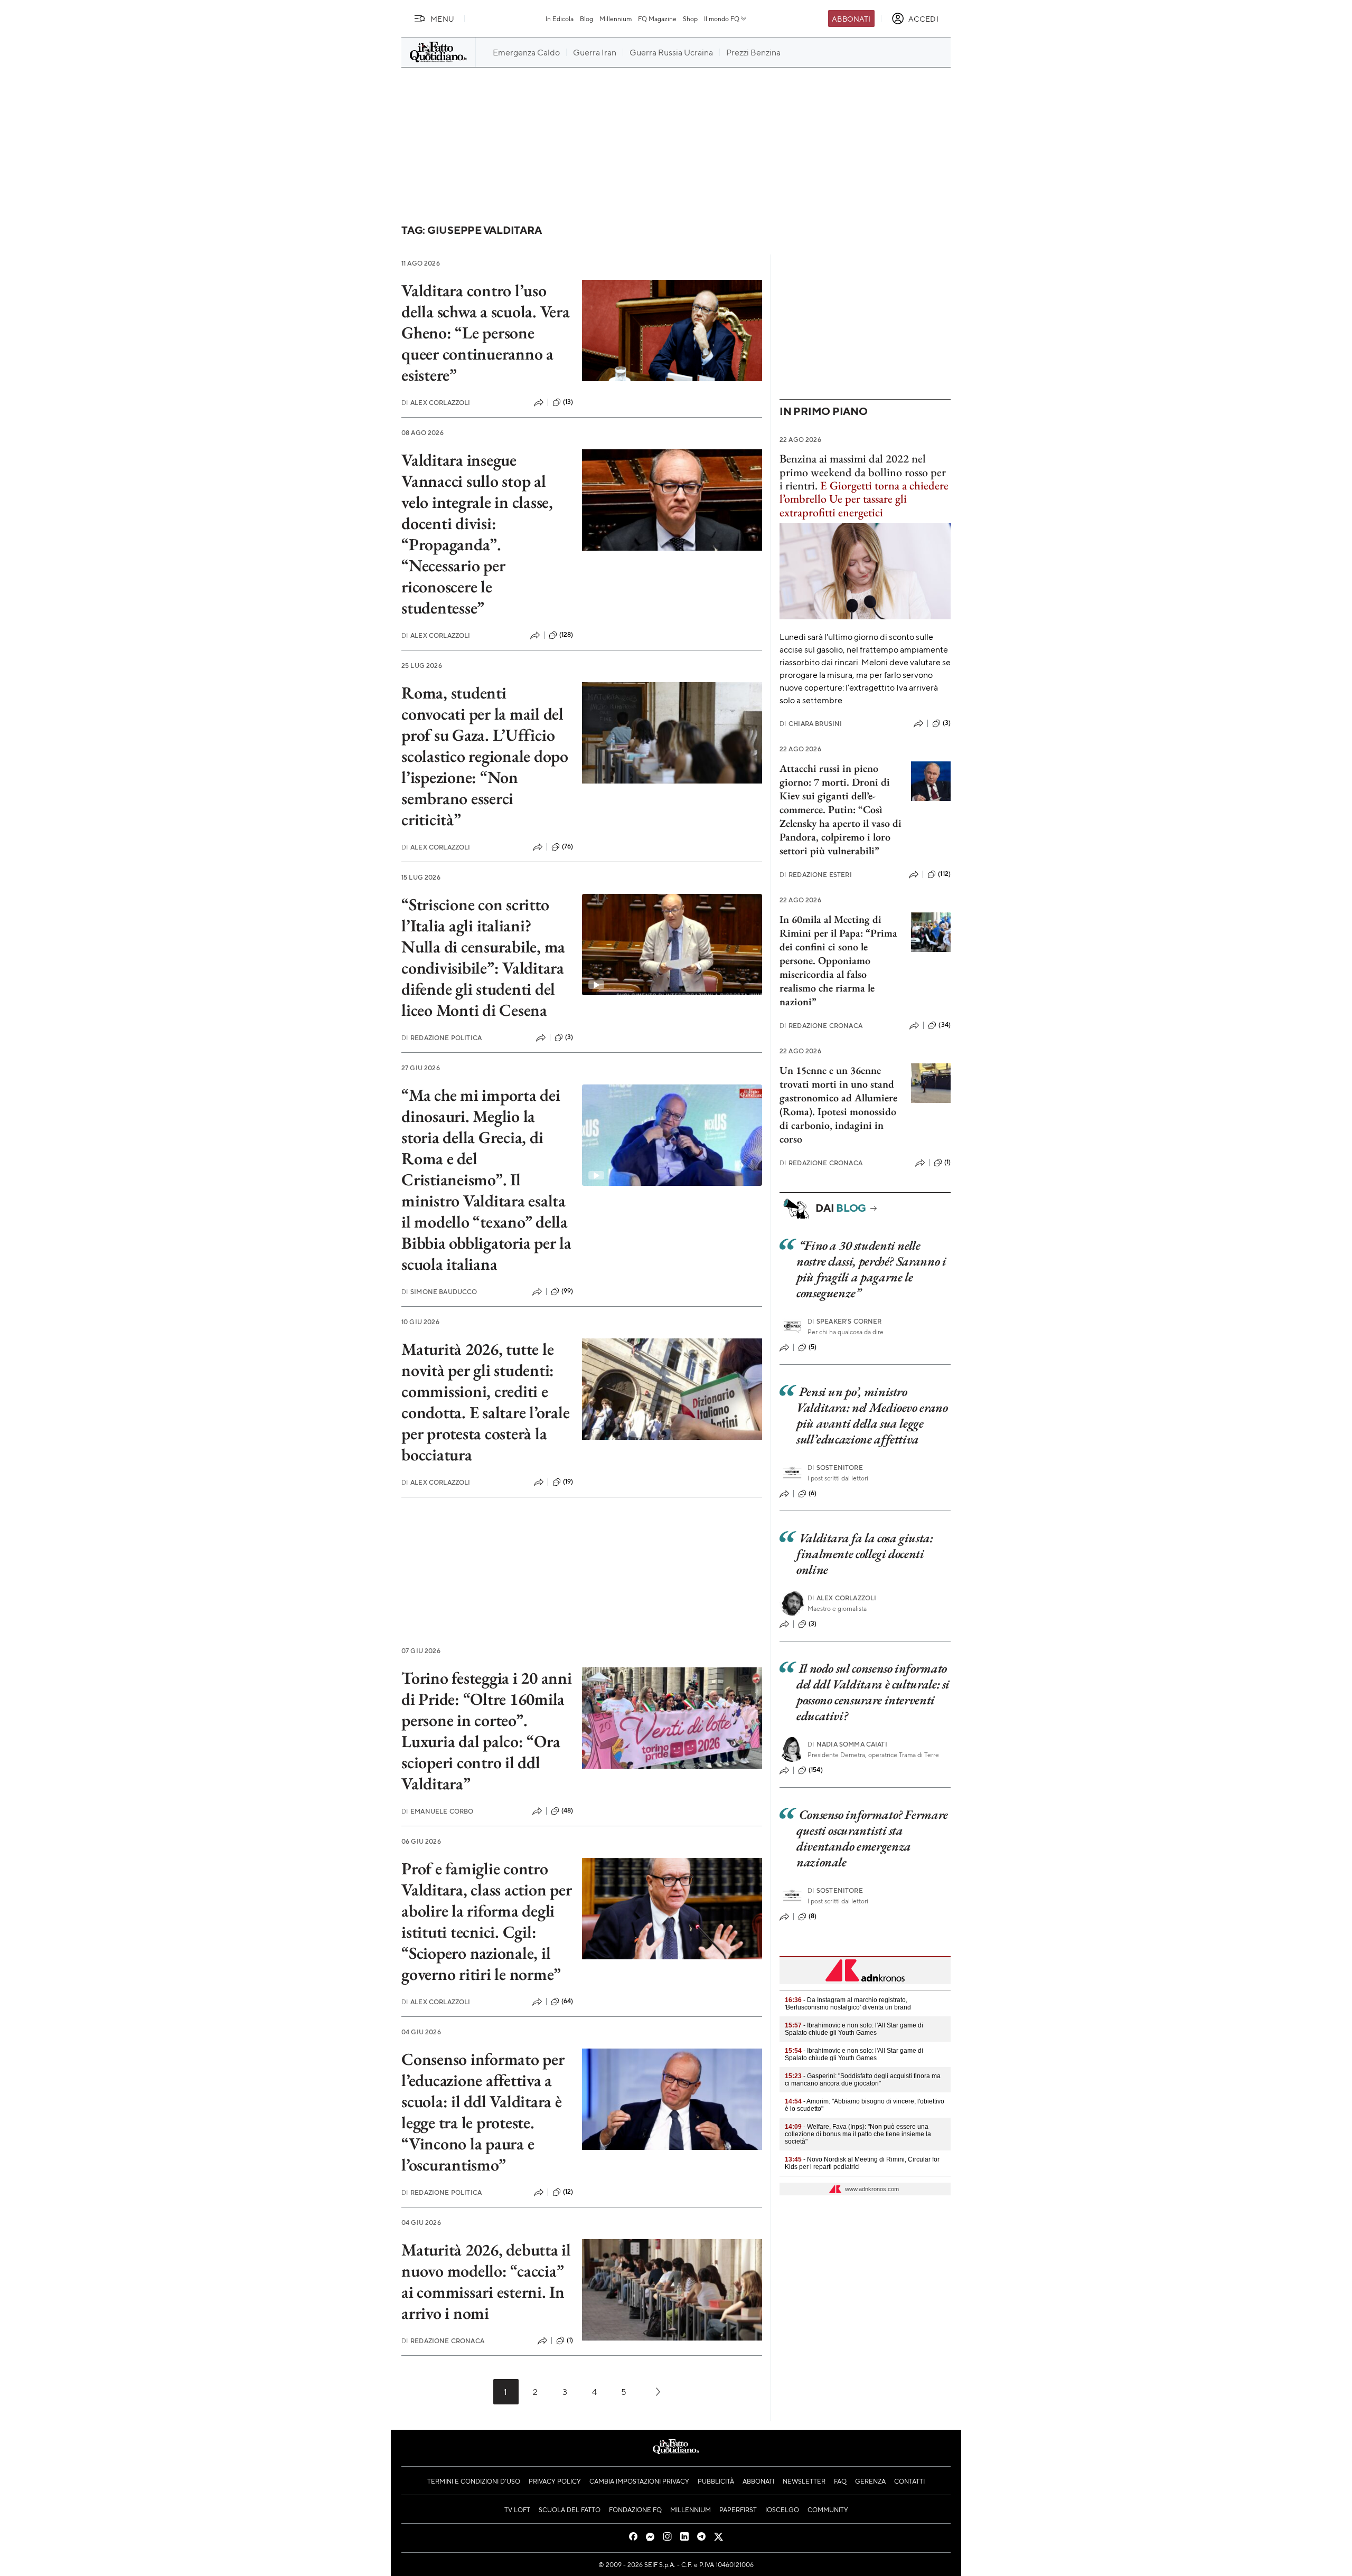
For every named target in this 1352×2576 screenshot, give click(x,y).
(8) (813, 1916)
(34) (945, 1025)
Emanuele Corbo (437, 1811)
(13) (568, 402)
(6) (813, 1493)
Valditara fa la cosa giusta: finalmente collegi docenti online (865, 1554)
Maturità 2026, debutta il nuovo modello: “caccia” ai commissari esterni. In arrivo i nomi (486, 2281)
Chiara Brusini (811, 724)
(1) (570, 2340)
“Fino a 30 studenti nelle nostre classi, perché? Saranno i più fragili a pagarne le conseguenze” (871, 1269)
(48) (567, 1810)
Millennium (616, 18)
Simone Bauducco (439, 1292)
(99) (567, 1291)
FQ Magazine (657, 18)
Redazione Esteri (816, 875)
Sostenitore (835, 1468)
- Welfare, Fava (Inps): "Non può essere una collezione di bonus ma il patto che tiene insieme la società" (858, 2134)
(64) (567, 2001)
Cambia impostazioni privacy (639, 2481)
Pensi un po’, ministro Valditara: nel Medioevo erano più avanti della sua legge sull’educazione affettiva (872, 1415)
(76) (568, 846)
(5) (813, 1347)
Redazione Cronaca (443, 2341)
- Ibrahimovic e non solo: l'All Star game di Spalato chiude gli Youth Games (854, 2029)
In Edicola (560, 18)
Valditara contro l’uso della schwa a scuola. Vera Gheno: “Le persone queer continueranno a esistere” (486, 333)
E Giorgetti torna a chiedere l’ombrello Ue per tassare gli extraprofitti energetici (864, 499)
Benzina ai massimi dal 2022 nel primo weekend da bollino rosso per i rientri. (863, 472)
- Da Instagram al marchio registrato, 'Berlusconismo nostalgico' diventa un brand (848, 2004)
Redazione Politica (442, 1038)
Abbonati (851, 18)
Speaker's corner (845, 1321)
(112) (944, 874)
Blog (586, 18)
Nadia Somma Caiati (847, 1744)
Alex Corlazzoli (436, 403)
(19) (568, 1482)
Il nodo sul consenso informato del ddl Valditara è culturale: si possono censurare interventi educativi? (873, 1692)
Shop (690, 18)
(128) (566, 635)
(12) (568, 2192)
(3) (569, 1037)
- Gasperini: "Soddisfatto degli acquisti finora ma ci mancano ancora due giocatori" (863, 2080)
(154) (816, 1770)
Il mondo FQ (722, 18)
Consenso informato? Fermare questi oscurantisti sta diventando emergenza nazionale (872, 1838)
